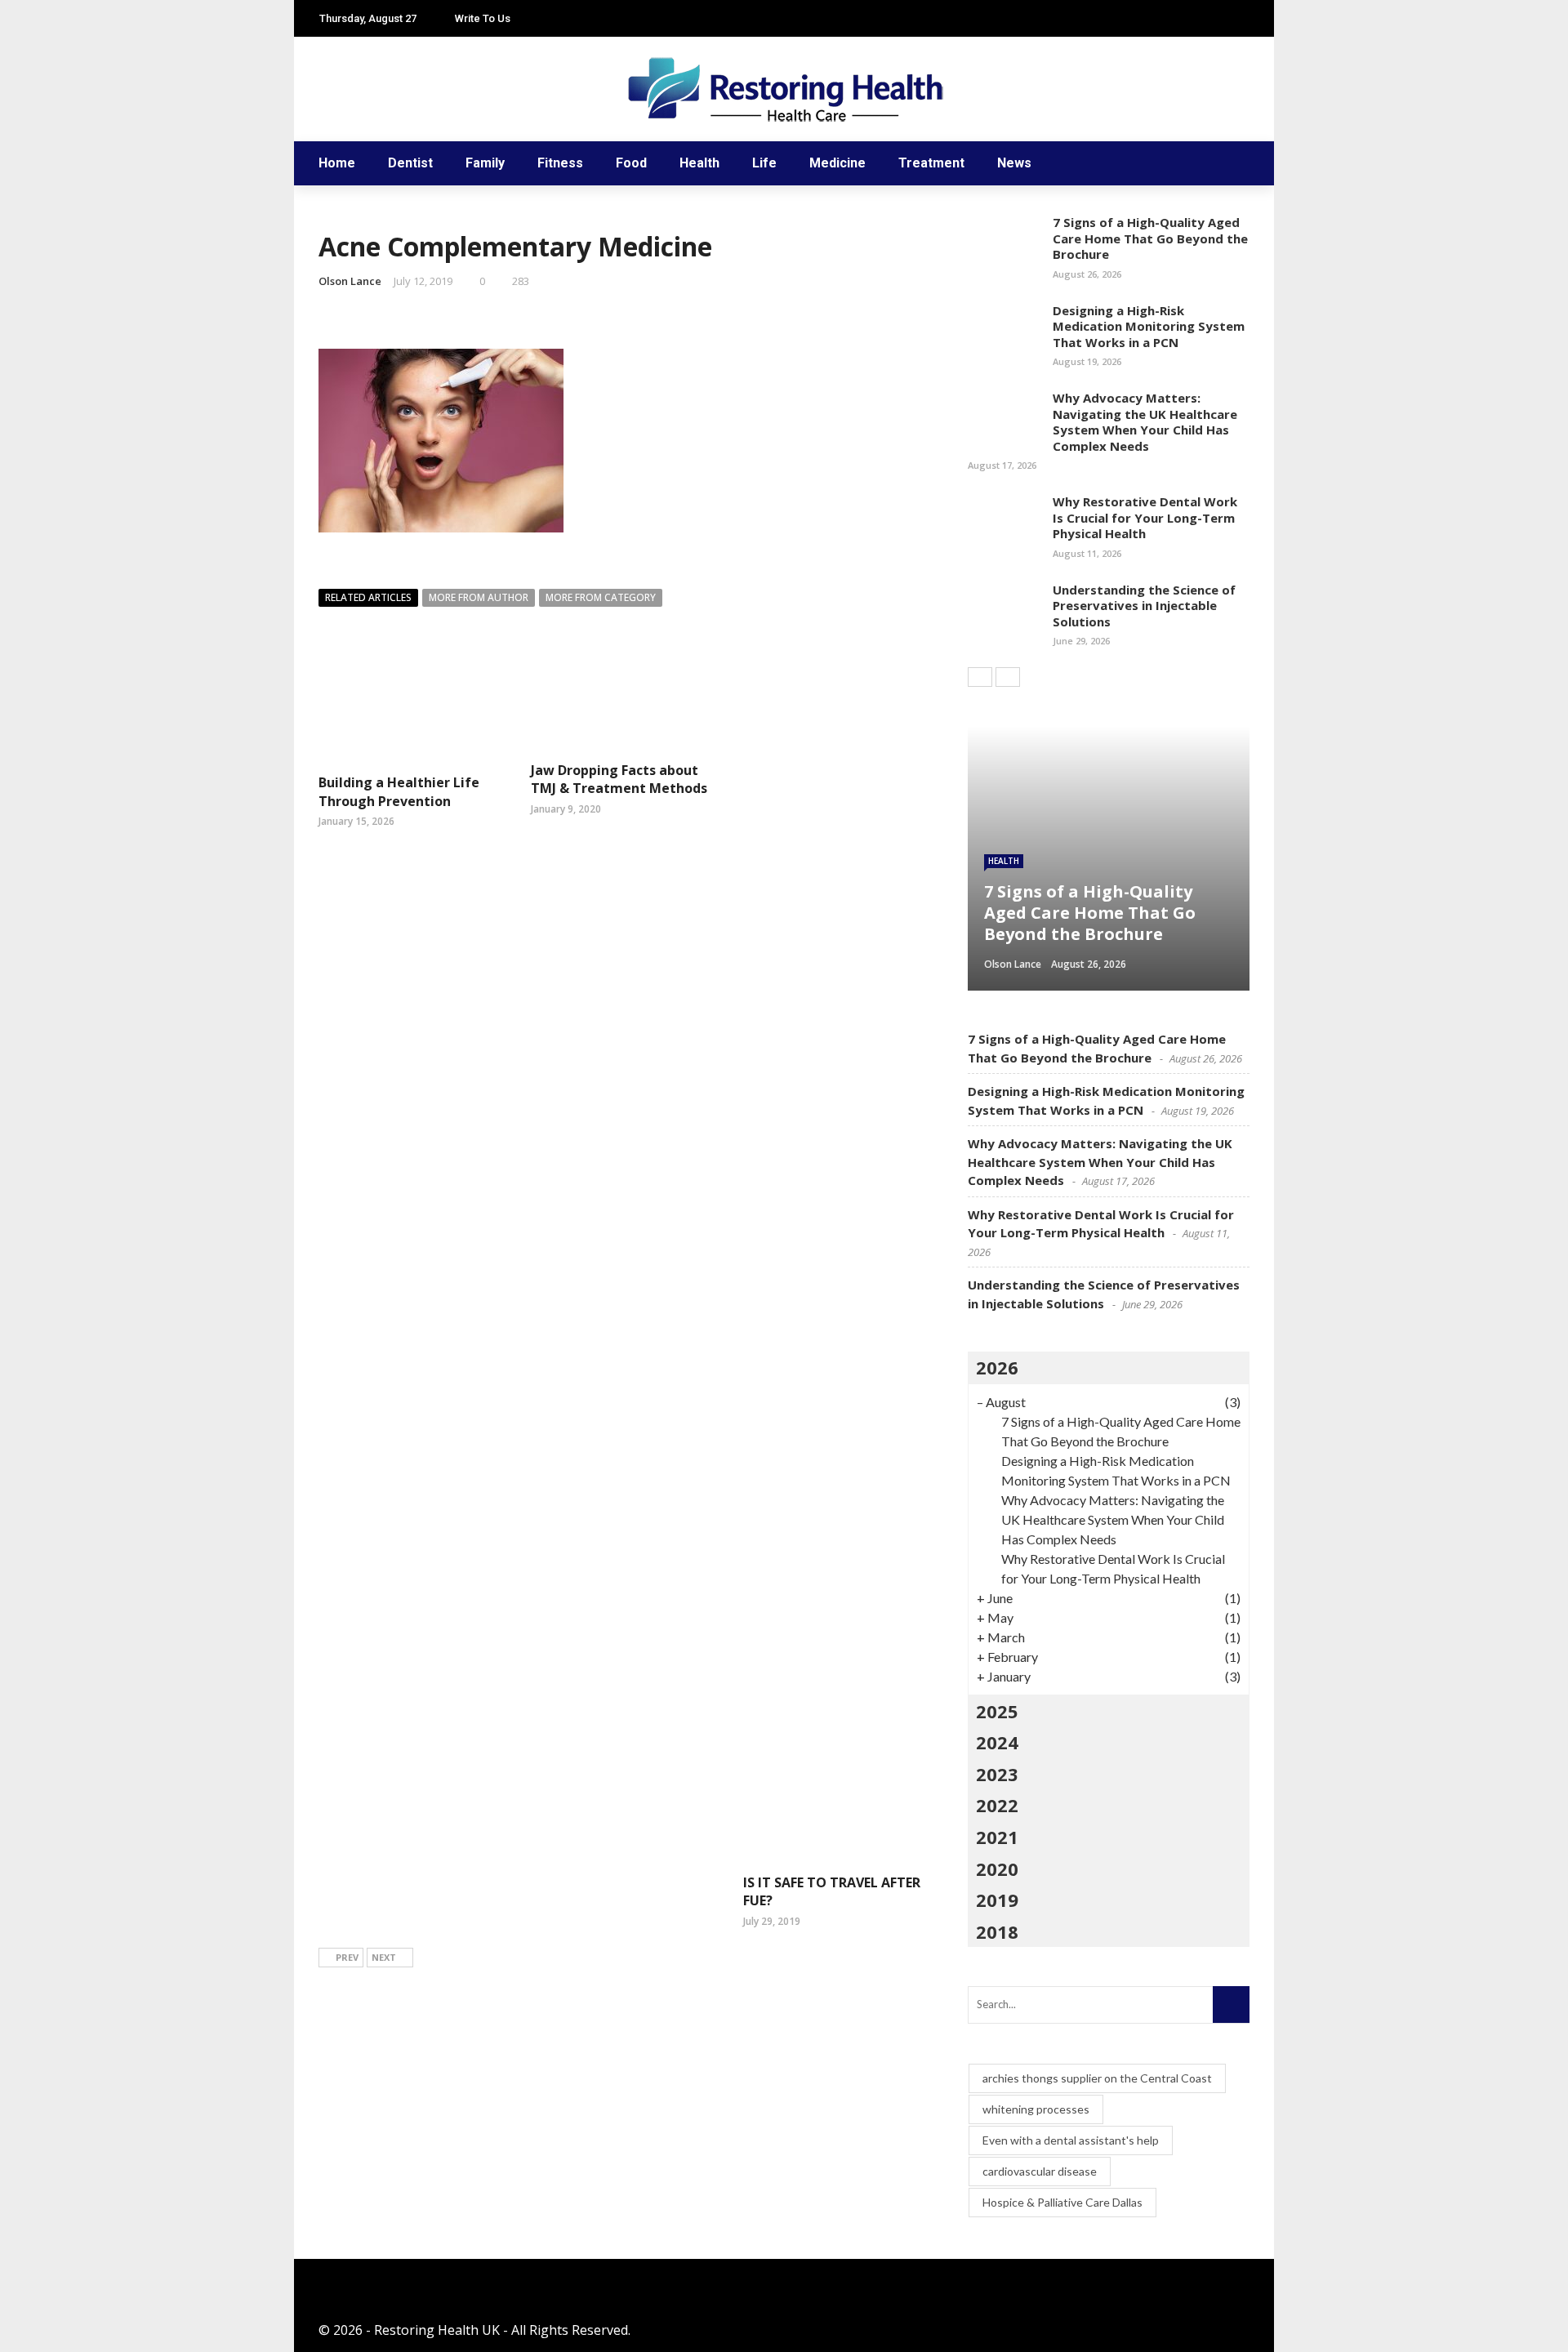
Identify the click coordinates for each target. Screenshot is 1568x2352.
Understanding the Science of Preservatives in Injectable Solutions (1144, 606)
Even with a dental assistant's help (1071, 2140)
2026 (997, 1367)
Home (337, 163)
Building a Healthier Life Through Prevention (399, 791)
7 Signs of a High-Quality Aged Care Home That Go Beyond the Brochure (1150, 238)
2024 (997, 1742)
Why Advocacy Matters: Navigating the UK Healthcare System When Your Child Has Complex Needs (1145, 422)
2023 (997, 1774)
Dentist (410, 163)
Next (384, 1957)
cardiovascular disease (1040, 2171)
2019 (997, 1900)
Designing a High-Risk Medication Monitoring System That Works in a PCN (1149, 326)
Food (631, 163)
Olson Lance (350, 281)
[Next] (1008, 677)
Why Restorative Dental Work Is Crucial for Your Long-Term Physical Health (1145, 517)
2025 (997, 1711)
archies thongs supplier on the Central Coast (1097, 2078)
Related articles (368, 597)
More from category (601, 597)
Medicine (837, 163)
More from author (479, 597)
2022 (997, 1805)
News (1014, 163)
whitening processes (1036, 2109)
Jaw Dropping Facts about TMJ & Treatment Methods (619, 779)
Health (699, 163)
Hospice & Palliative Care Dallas (1062, 2202)
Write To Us (483, 18)
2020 (997, 1869)
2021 (997, 1837)
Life (764, 163)
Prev (347, 1957)
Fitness (560, 163)
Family (485, 163)
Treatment (931, 163)
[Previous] (980, 677)
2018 (997, 1931)
